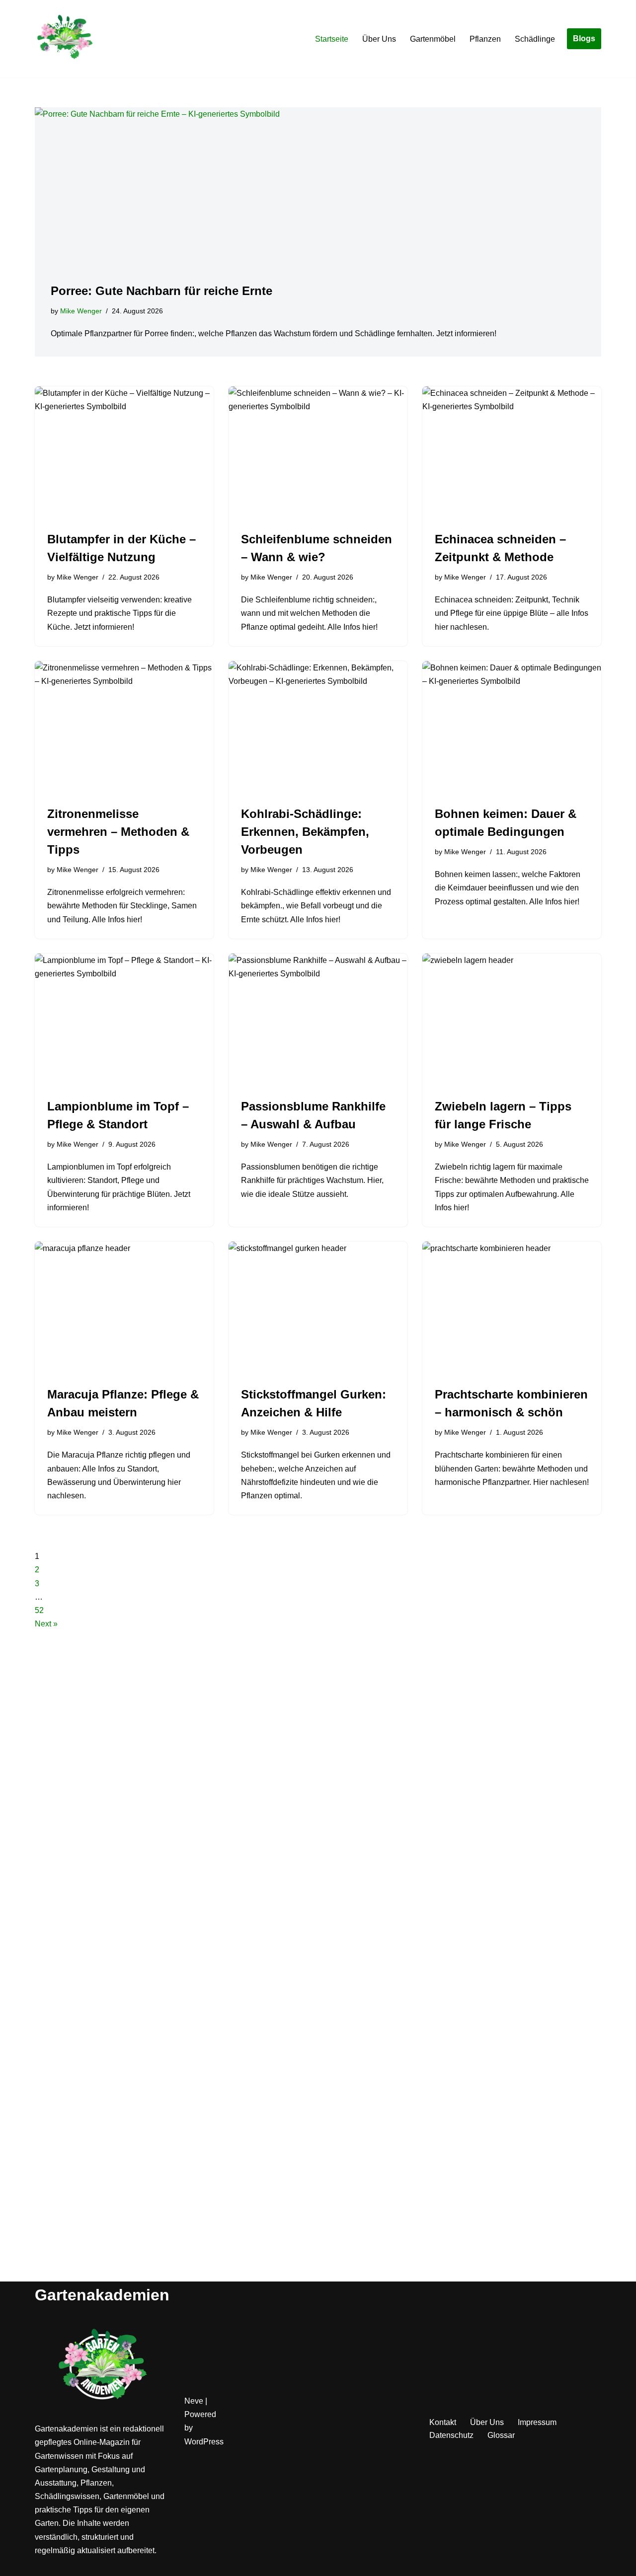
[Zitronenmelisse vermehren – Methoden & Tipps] (124, 728)
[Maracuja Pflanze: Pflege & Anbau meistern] (124, 1309)
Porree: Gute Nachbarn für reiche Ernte (161, 291)
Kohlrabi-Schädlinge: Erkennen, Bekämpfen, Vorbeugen (305, 832)
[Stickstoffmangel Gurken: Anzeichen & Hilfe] (318, 1309)
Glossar (501, 2435)
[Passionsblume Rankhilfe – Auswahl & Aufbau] (318, 1021)
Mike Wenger (81, 311)
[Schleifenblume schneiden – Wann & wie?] (318, 453)
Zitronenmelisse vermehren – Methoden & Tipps (118, 832)
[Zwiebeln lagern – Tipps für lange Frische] (512, 1021)
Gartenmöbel (433, 39)
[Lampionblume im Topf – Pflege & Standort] (124, 1021)
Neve (194, 2401)
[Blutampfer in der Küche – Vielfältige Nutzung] (124, 453)
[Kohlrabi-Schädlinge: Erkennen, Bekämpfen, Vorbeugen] (318, 728)
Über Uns (379, 39)
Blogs (584, 38)
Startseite (332, 39)
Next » (46, 1624)
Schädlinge (535, 39)
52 (39, 1610)
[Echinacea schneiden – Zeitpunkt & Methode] (512, 453)
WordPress (204, 2442)
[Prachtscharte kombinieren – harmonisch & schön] (512, 1309)
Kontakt (443, 2422)
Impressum (537, 2422)
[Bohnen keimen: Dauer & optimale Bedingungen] (512, 728)
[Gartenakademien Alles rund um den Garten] (65, 39)
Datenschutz (451, 2435)
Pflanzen (485, 39)
